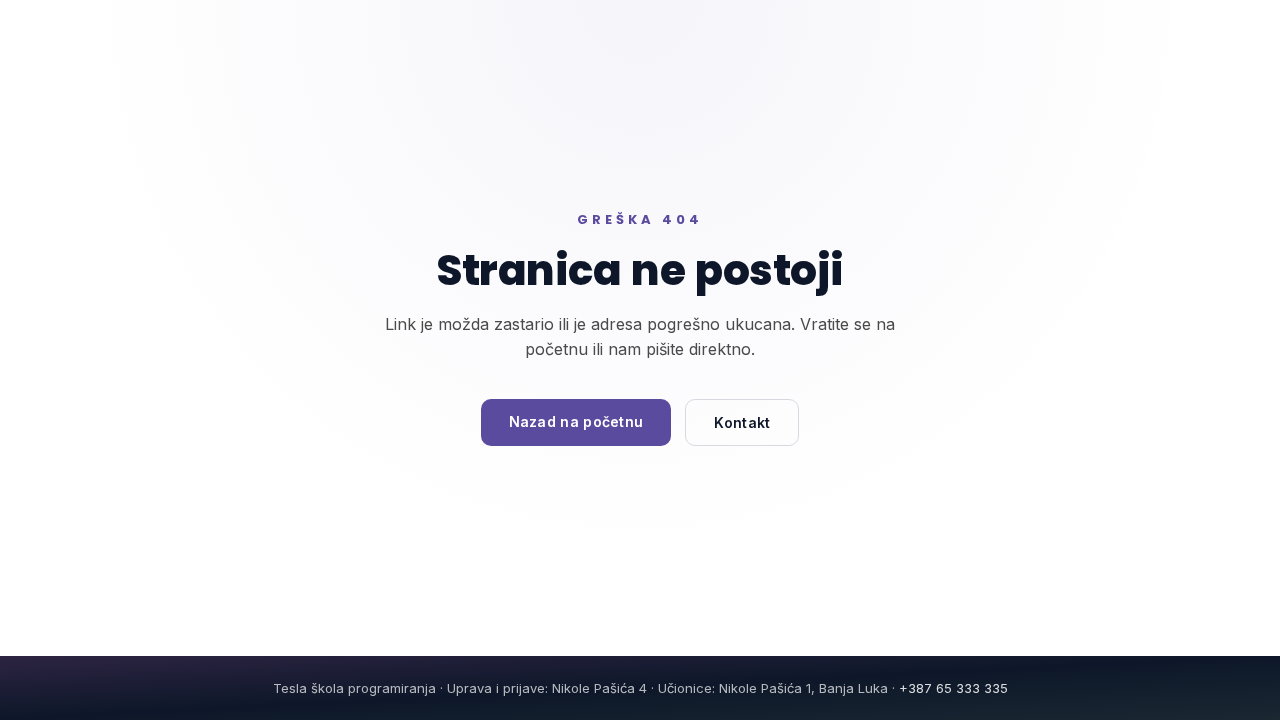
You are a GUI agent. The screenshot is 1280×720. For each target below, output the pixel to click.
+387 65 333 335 (953, 688)
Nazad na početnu (576, 421)
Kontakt (742, 422)
